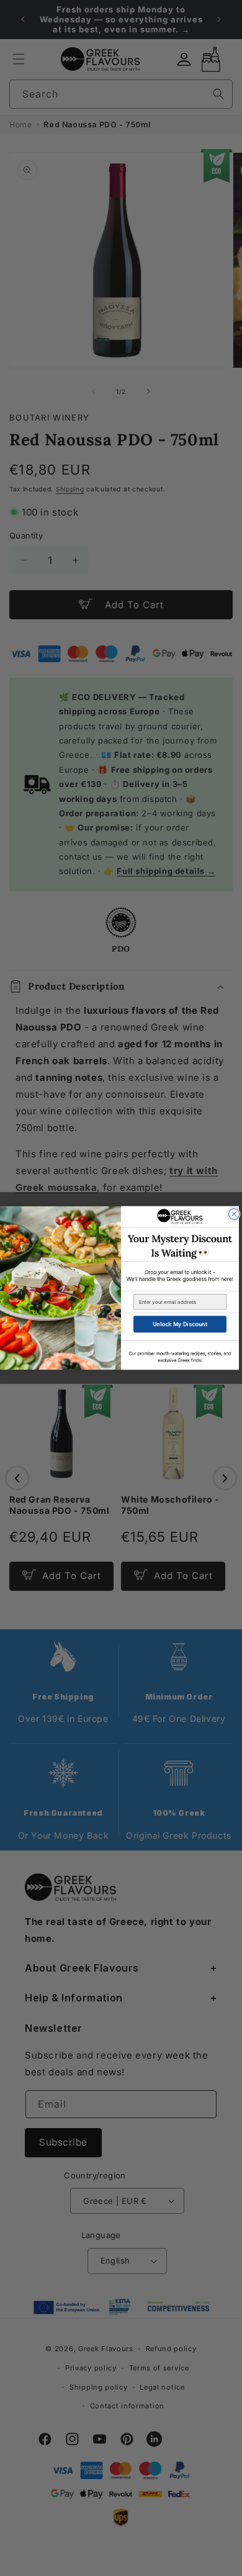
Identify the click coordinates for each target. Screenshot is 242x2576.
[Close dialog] (235, 1214)
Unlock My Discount (180, 1324)
